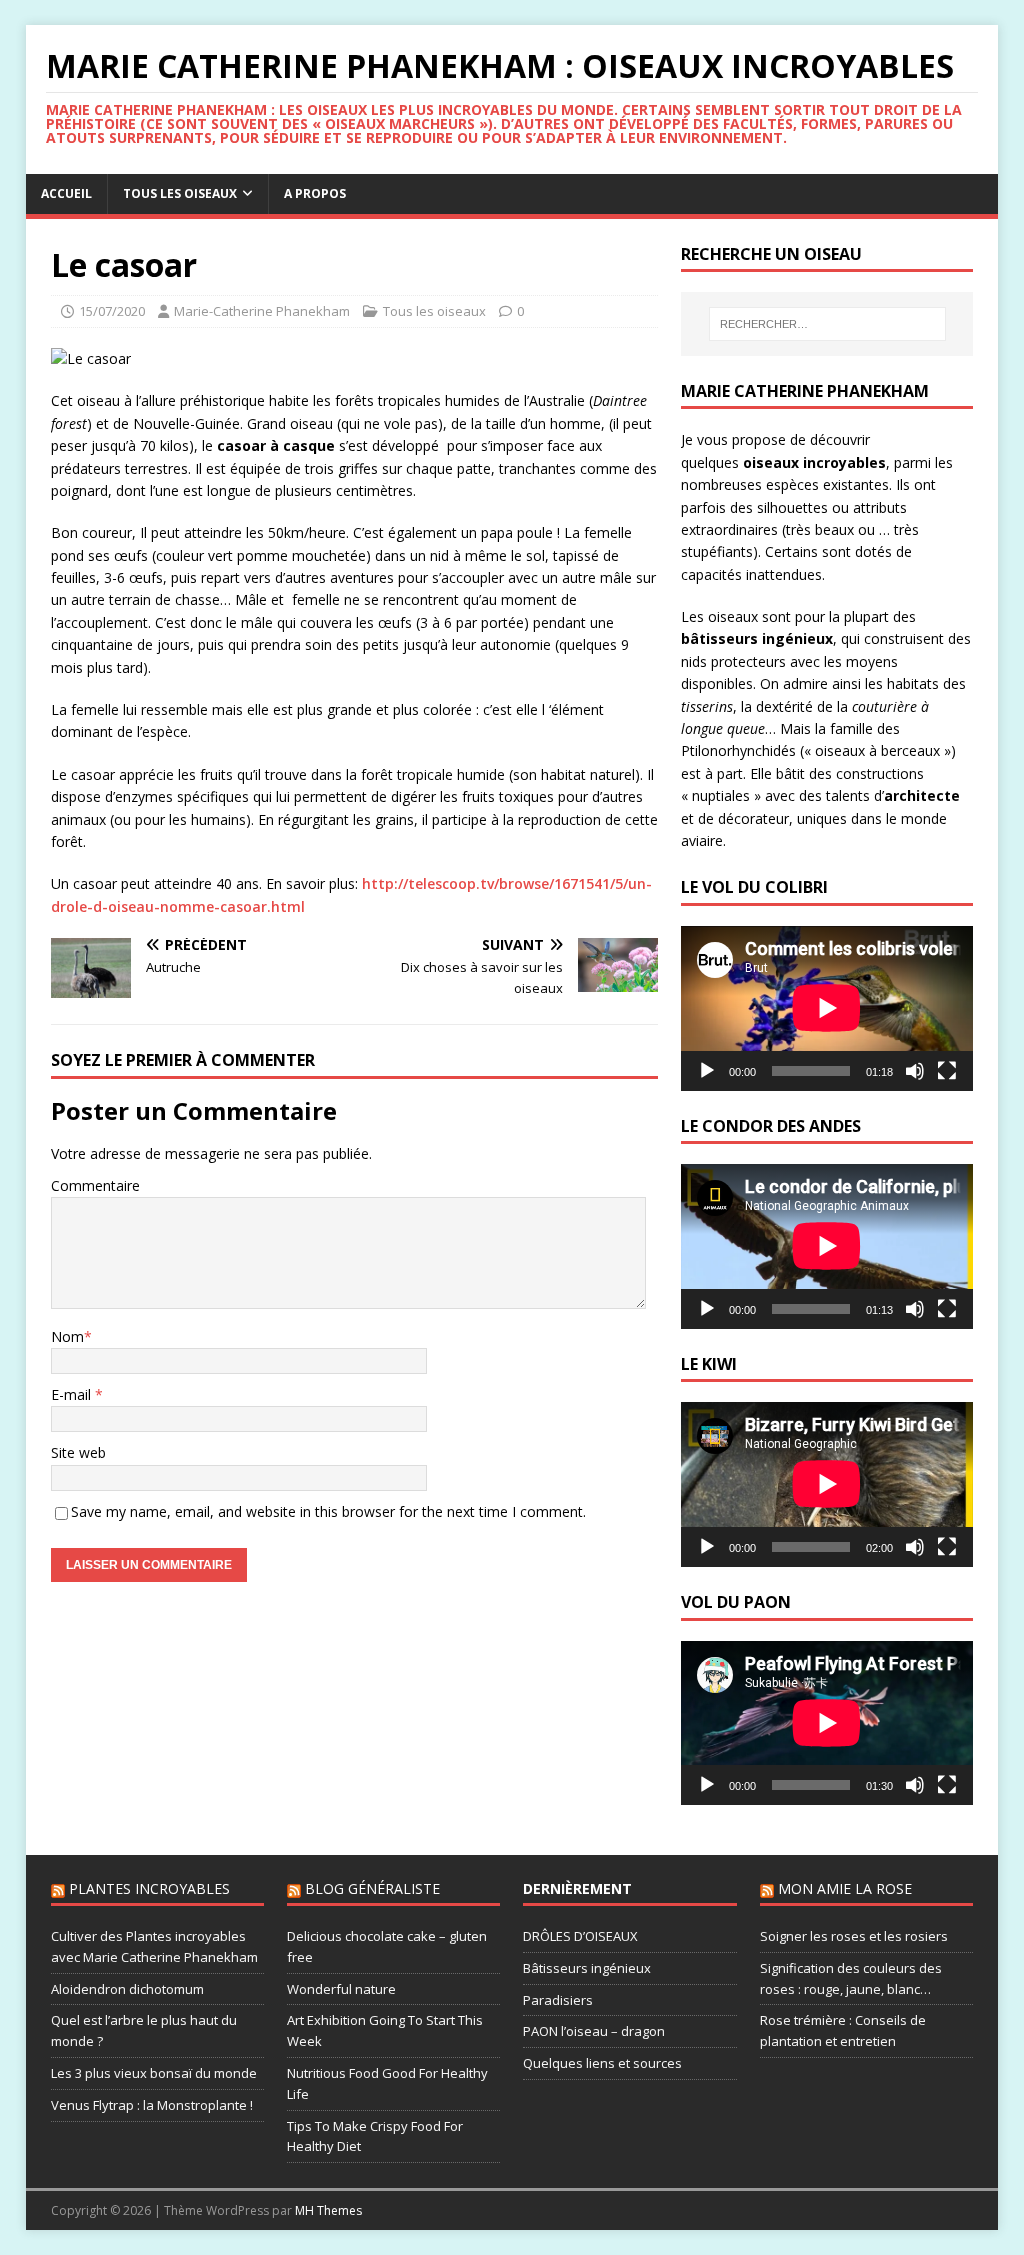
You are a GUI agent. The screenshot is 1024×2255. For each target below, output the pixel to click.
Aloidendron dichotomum (127, 1989)
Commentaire (95, 1185)
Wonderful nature (341, 1989)
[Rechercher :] (827, 324)
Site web (78, 1452)
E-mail (73, 1394)
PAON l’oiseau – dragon (594, 2031)
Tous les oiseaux (180, 193)
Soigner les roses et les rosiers (854, 1936)
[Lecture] (707, 1071)
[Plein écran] (947, 1071)
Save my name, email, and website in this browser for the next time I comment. (328, 1511)
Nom (67, 1336)
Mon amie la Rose (845, 1888)
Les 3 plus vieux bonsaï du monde (154, 2073)
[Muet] (915, 1071)
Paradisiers (558, 2000)
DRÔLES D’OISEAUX (580, 1936)
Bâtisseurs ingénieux (587, 1968)
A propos (315, 193)
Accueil (66, 193)
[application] (827, 1008)
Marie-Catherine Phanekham (262, 311)
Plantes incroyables (149, 1888)
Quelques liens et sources (602, 2063)
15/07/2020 (112, 311)
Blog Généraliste (372, 1888)
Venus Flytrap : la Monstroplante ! (152, 2105)
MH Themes (328, 2210)
